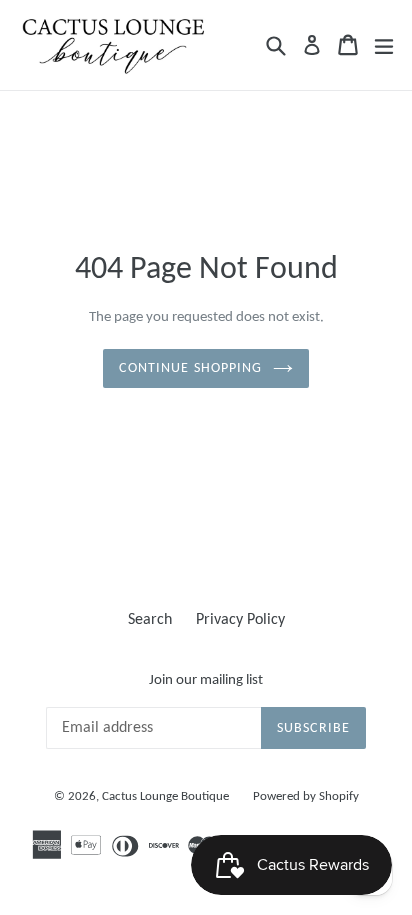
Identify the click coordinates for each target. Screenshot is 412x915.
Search (150, 620)
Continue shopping (190, 368)
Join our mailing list (206, 680)
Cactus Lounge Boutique (165, 796)
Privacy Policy (240, 620)
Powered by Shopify (306, 796)
